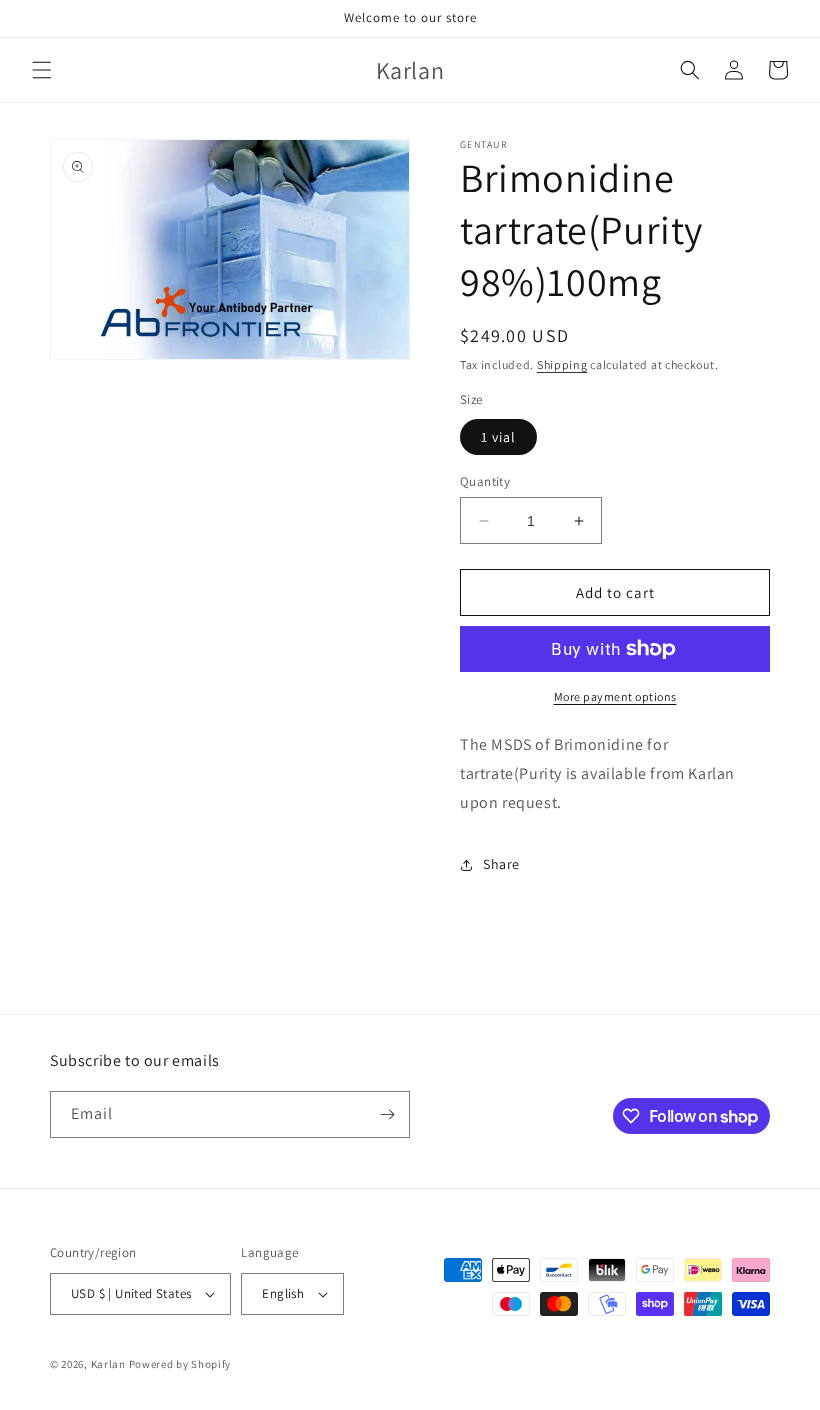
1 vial (498, 437)
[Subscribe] (387, 1114)
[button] (42, 70)
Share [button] (501, 864)
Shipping (562, 364)
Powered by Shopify (180, 1364)
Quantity (485, 481)
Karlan (108, 1364)
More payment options (615, 696)
